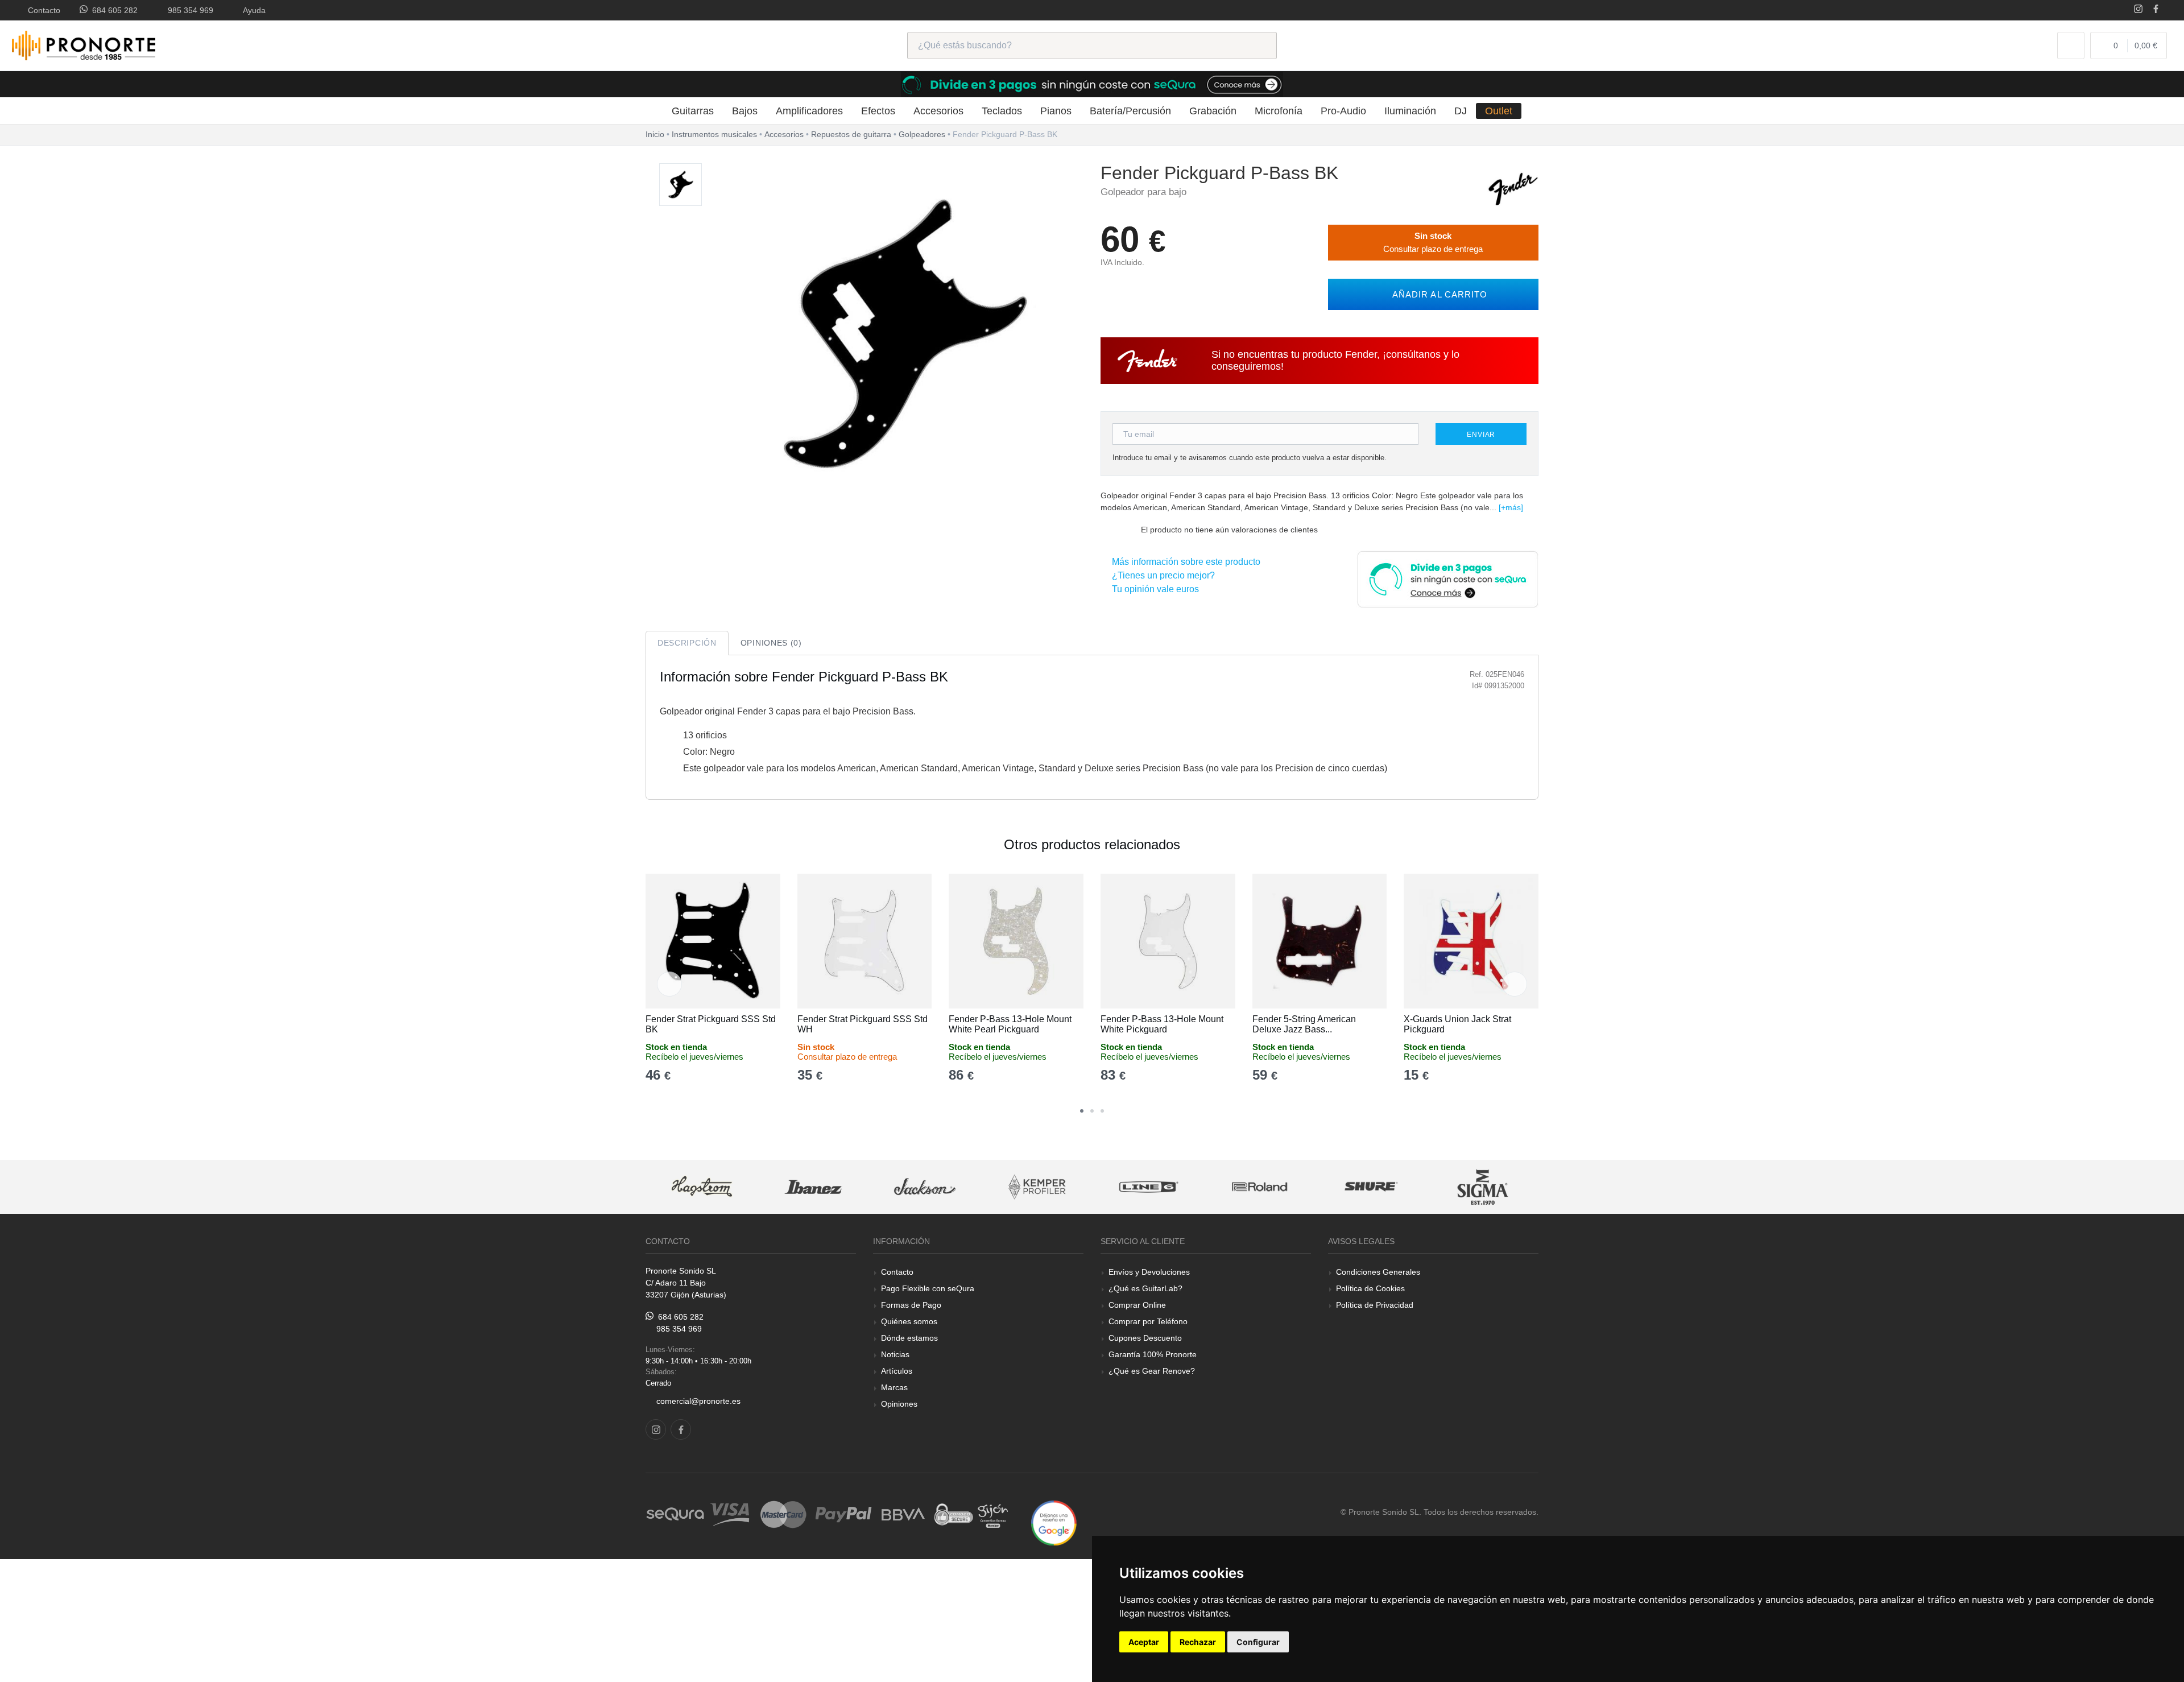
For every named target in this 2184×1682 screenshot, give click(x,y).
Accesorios (938, 111)
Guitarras (693, 111)
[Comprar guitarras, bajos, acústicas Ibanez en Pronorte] (708, 1187)
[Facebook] (2156, 10)
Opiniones (899, 1404)
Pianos (1056, 111)
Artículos (897, 1371)
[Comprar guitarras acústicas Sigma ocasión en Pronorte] (1378, 1187)
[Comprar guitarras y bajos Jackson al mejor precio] (820, 1187)
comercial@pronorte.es (698, 1401)
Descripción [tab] (687, 643)
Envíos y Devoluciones (1149, 1272)
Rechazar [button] (1198, 1642)
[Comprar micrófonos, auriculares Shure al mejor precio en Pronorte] (1266, 1187)
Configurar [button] (1258, 1642)
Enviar (1481, 435)
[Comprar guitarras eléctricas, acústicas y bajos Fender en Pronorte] (1513, 188)
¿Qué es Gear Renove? (1152, 1371)
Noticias (895, 1354)
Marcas (894, 1387)
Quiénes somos (909, 1321)
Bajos (745, 111)
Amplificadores (809, 111)
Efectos (878, 111)
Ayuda (252, 10)
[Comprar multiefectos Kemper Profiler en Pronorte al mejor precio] (931, 1187)
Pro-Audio (1343, 111)
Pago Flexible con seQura (928, 1288)
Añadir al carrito (1437, 294)
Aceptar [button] (1144, 1642)
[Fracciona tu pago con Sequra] (1447, 578)
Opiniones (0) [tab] (771, 643)
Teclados (1002, 111)
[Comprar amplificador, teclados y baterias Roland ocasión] (1154, 1187)
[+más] (1511, 507)
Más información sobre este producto (1184, 562)
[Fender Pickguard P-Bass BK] (681, 185)
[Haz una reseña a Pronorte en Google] (1054, 1522)
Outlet (1499, 111)
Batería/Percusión (1130, 111)
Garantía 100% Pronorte (1153, 1354)
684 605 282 (113, 10)
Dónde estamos (909, 1338)
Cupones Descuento (1145, 1338)
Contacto (42, 10)
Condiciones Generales (1378, 1272)
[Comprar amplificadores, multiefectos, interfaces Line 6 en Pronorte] (1043, 1187)
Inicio (655, 134)
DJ (1461, 111)
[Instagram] (2138, 10)
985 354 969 (188, 10)
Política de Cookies (1370, 1288)
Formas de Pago (911, 1305)
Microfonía (1279, 111)
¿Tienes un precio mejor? (1161, 575)
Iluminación (1410, 111)
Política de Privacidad (1375, 1305)
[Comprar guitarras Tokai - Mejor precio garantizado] (1489, 1187)
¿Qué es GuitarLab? (1145, 1288)
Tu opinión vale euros (1153, 589)
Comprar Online (1137, 1305)
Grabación (1213, 111)
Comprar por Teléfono (1148, 1321)
